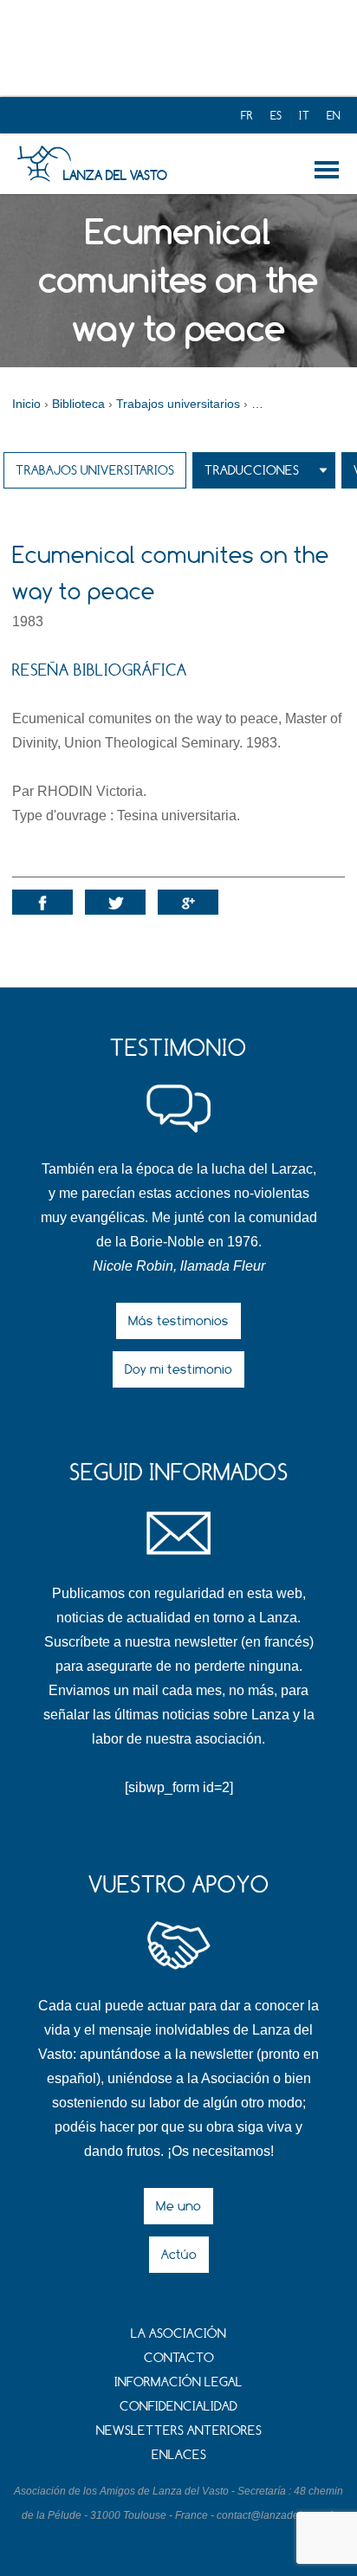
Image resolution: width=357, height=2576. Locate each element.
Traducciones (252, 470)
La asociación (178, 2333)
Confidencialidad (178, 2406)
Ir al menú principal (330, 170)
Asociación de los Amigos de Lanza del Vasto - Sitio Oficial (44, 164)
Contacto (179, 2357)
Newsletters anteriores (179, 2430)
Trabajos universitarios (95, 470)
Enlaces (179, 2454)
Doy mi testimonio (178, 1369)
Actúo (179, 2254)
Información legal (178, 2382)
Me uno (178, 2206)
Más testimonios (178, 1320)
